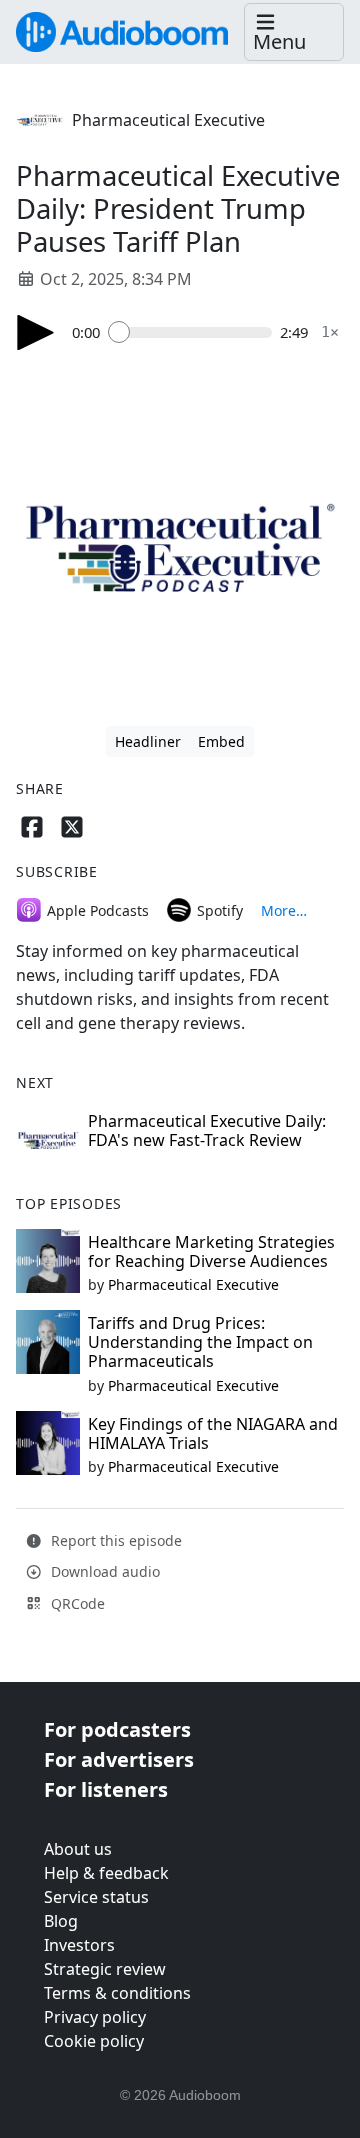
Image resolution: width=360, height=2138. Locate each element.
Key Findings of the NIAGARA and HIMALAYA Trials (213, 1433)
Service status (96, 1897)
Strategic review (105, 1969)
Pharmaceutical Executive (168, 120)
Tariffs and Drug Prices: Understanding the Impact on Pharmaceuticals (200, 1342)
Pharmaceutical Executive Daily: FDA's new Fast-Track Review (207, 1130)
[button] (294, 32)
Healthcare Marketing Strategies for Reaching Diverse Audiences (211, 1251)
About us (78, 1849)
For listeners (106, 1789)
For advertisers (119, 1759)
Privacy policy (95, 2017)
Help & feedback (106, 1873)
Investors (79, 1945)
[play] (36, 332)
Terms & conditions (117, 1993)
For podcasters (117, 1729)
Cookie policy (94, 2041)
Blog (61, 1921)
